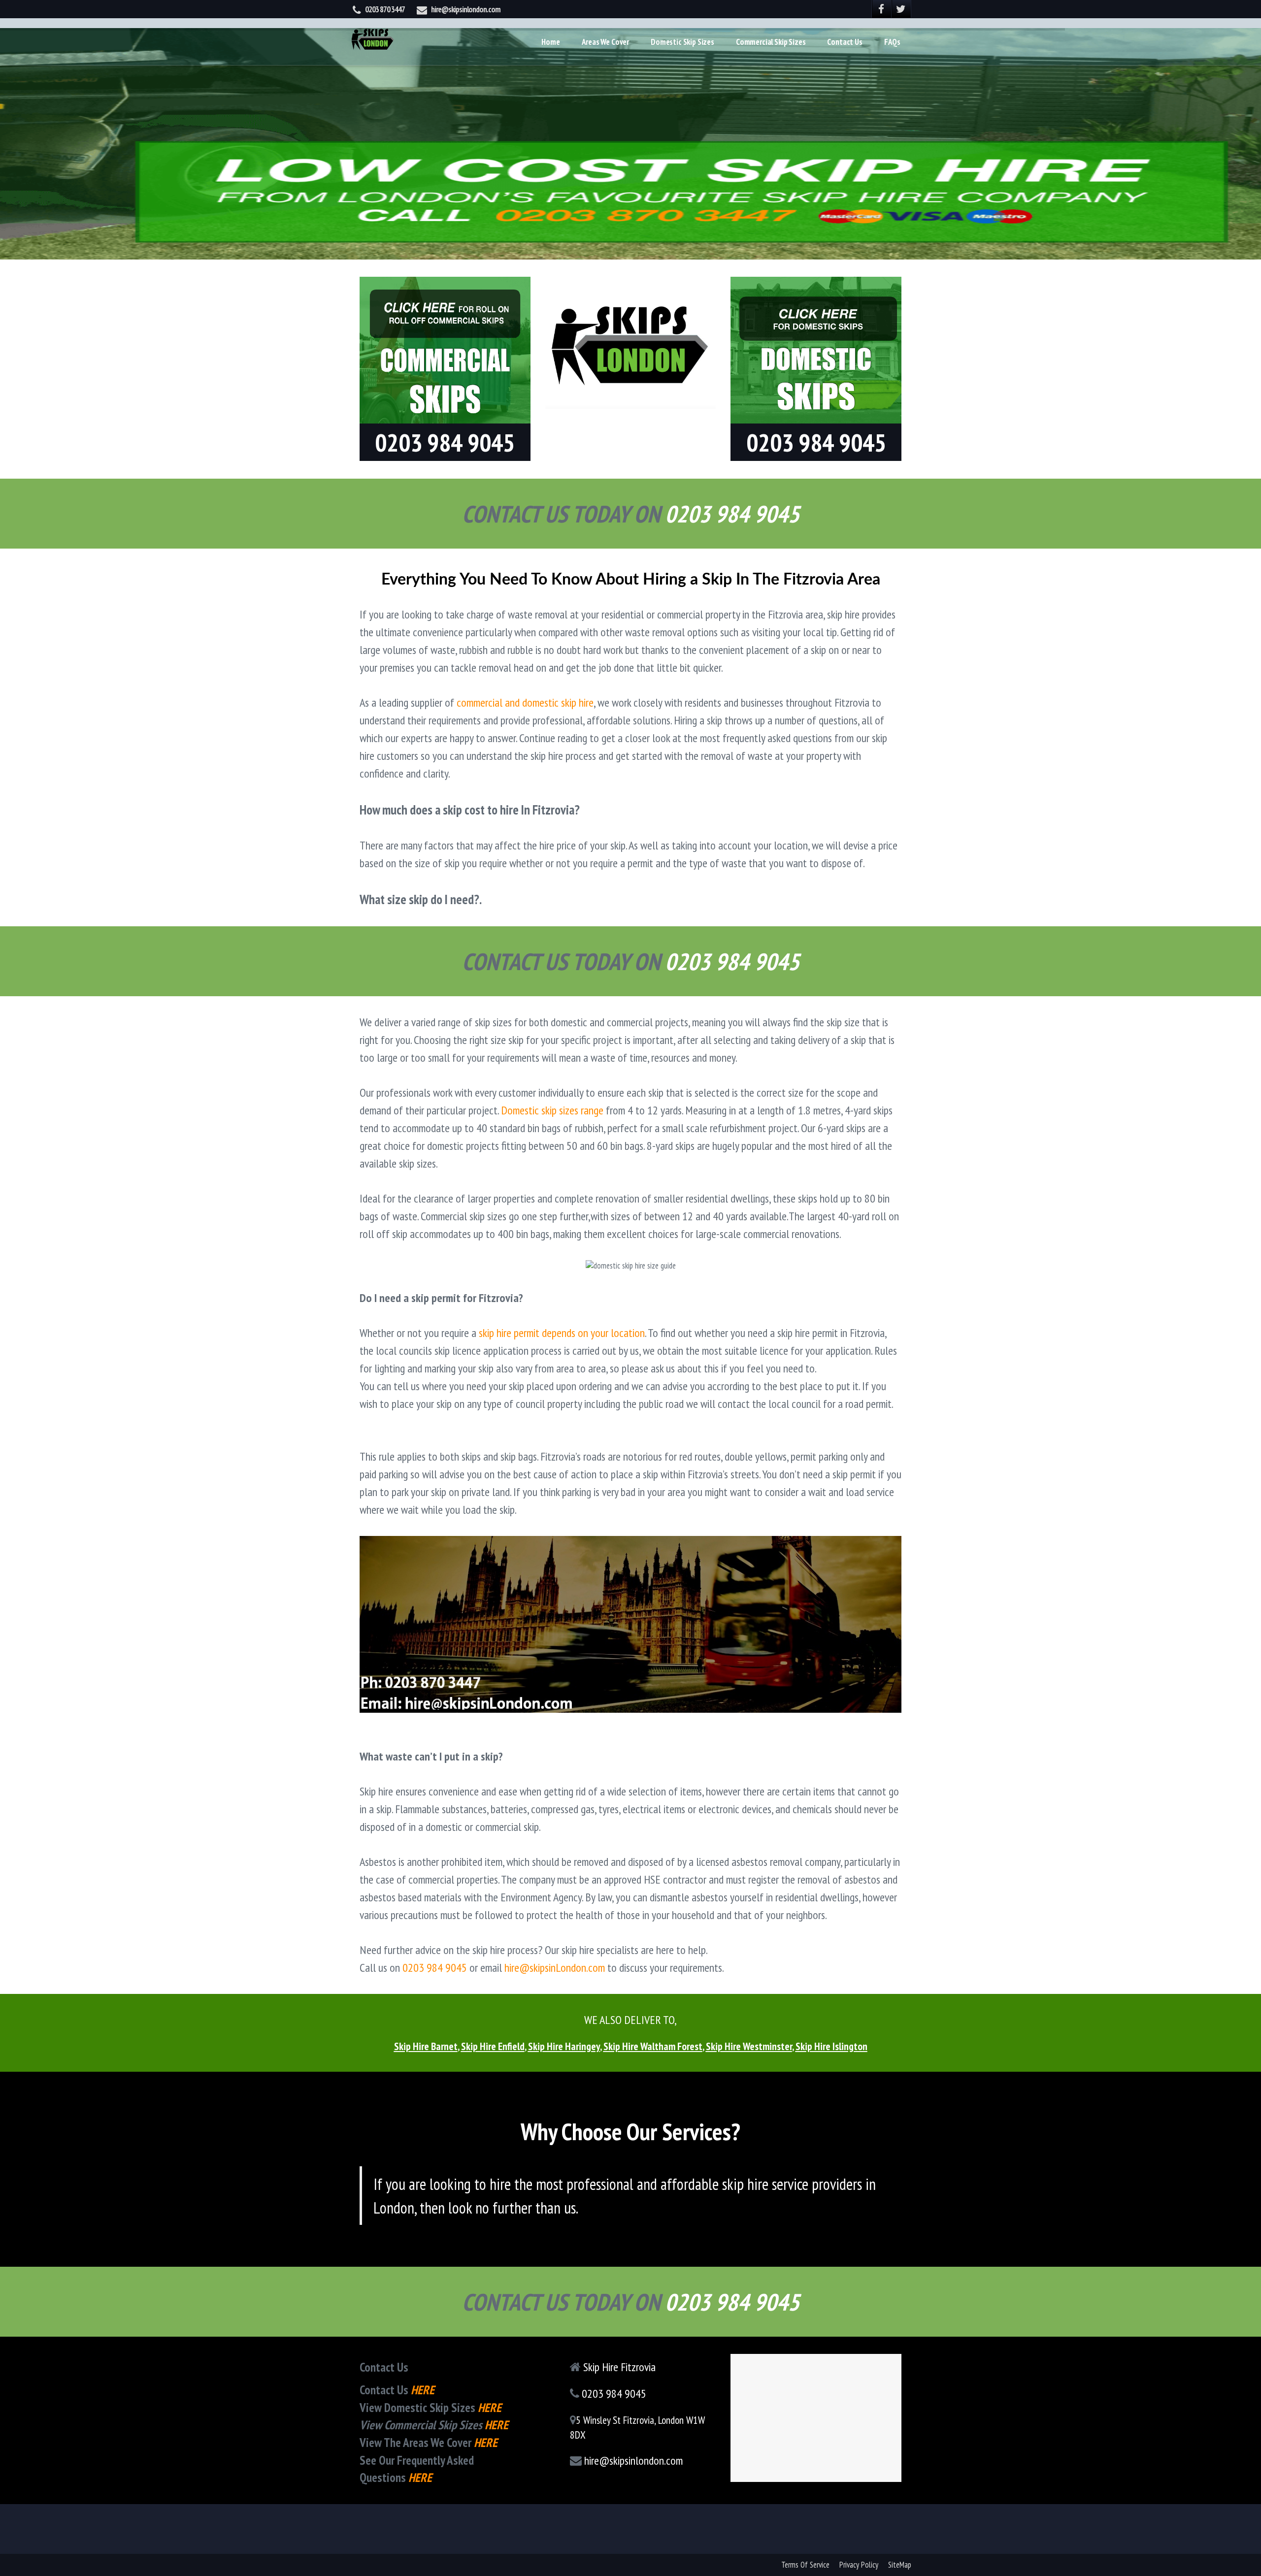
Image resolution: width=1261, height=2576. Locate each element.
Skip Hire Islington (831, 2046)
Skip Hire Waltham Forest (653, 2046)
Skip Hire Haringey (564, 2046)
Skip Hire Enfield (493, 2046)
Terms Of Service (805, 2565)
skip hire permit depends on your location (562, 1333)
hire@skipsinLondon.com (555, 1968)
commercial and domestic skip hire (525, 702)
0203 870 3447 (385, 9)
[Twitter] (901, 9)
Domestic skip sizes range (552, 1110)
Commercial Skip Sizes (771, 42)
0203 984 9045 (435, 1968)
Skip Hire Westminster (749, 2046)
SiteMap (900, 2565)
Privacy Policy (859, 2565)
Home (550, 42)
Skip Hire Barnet (426, 2046)
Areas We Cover (606, 42)
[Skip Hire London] (373, 37)
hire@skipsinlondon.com (466, 9)
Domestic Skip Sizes (682, 42)
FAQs (892, 42)
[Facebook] (882, 9)
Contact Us (845, 42)
